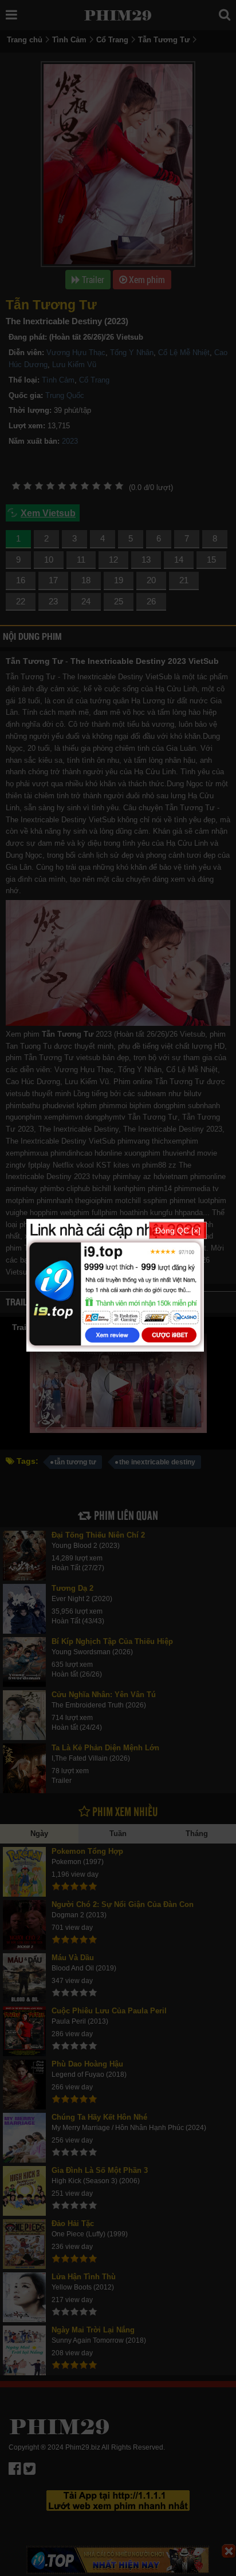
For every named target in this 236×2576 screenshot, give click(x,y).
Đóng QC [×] (178, 1230)
